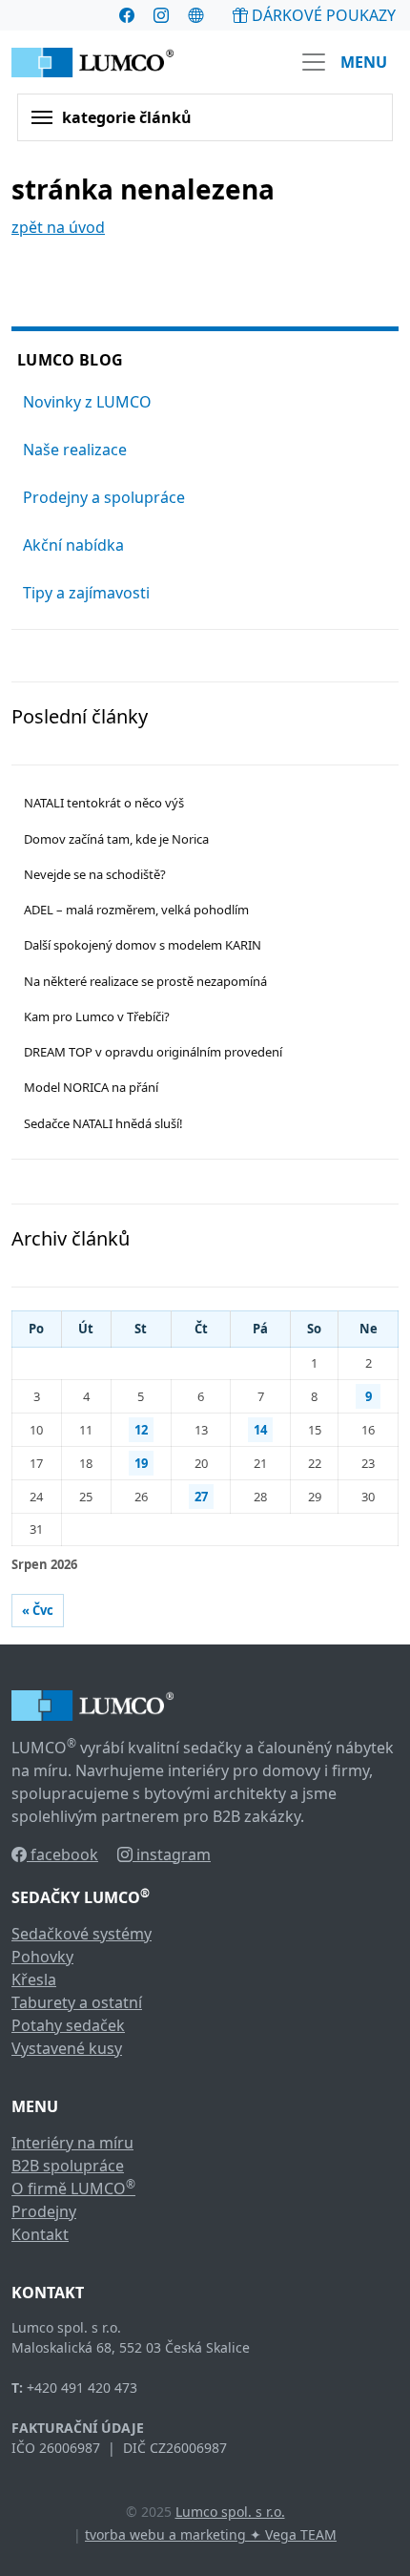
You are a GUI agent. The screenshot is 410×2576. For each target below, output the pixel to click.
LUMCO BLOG (70, 360)
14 (260, 1430)
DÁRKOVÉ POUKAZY (322, 15)
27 (201, 1497)
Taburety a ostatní (77, 2002)
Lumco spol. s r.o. (230, 2512)
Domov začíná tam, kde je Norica (116, 839)
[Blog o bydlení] (195, 15)
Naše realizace (75, 450)
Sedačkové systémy (82, 1934)
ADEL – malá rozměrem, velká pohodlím (136, 910)
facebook (62, 1854)
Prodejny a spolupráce (104, 497)
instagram (172, 1854)
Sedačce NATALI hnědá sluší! (103, 1123)
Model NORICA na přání (91, 1087)
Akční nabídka (73, 545)
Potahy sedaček (68, 2025)
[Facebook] (127, 15)
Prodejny (44, 2211)
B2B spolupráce (68, 2166)
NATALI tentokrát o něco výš (104, 803)
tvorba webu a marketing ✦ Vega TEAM (211, 2534)
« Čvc (38, 1610)
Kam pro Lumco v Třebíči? (97, 1016)
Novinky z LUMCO (87, 402)
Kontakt (40, 2234)
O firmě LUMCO (73, 2189)
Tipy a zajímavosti (86, 593)
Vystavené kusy (67, 2048)
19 (141, 1463)
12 (141, 1430)
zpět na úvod (58, 227)
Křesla (34, 1979)
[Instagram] (161, 15)
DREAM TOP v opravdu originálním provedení (153, 1052)
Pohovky (42, 1957)
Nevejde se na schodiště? (95, 874)
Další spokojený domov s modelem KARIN (143, 945)
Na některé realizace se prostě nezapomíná (145, 981)
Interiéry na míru (72, 2143)
